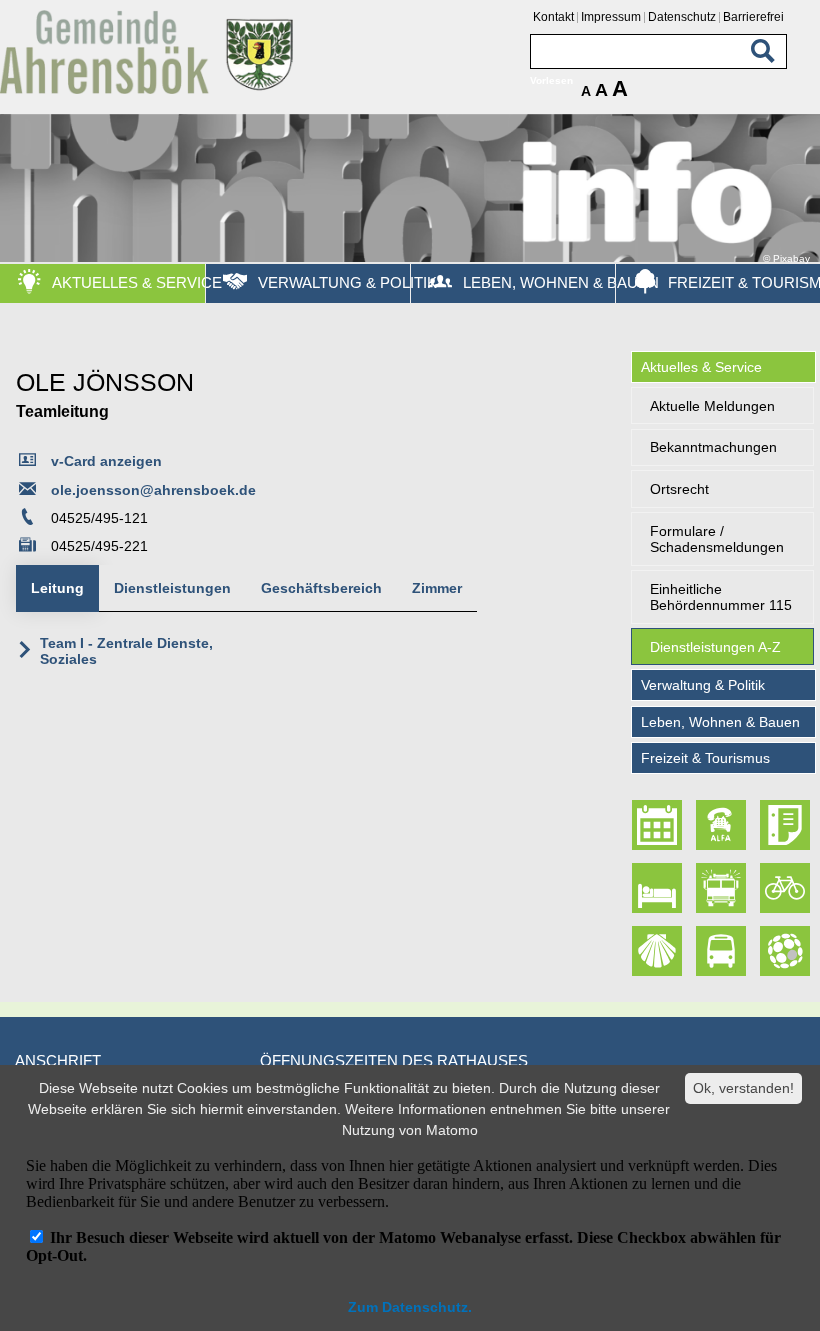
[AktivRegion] (786, 888)
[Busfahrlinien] (722, 951)
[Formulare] (786, 825)
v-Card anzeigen (106, 461)
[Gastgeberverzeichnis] (657, 888)
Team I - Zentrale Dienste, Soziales (126, 651)
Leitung (57, 588)
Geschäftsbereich (321, 588)
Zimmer (437, 588)
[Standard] (150, 90)
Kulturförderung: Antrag (128, 764)
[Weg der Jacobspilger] (657, 951)
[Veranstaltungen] (657, 825)
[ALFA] (722, 825)
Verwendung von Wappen (133, 801)
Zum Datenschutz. (410, 1307)
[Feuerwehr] (722, 888)
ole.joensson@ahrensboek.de (153, 490)
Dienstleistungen (172, 588)
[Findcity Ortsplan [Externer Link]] (786, 951)
